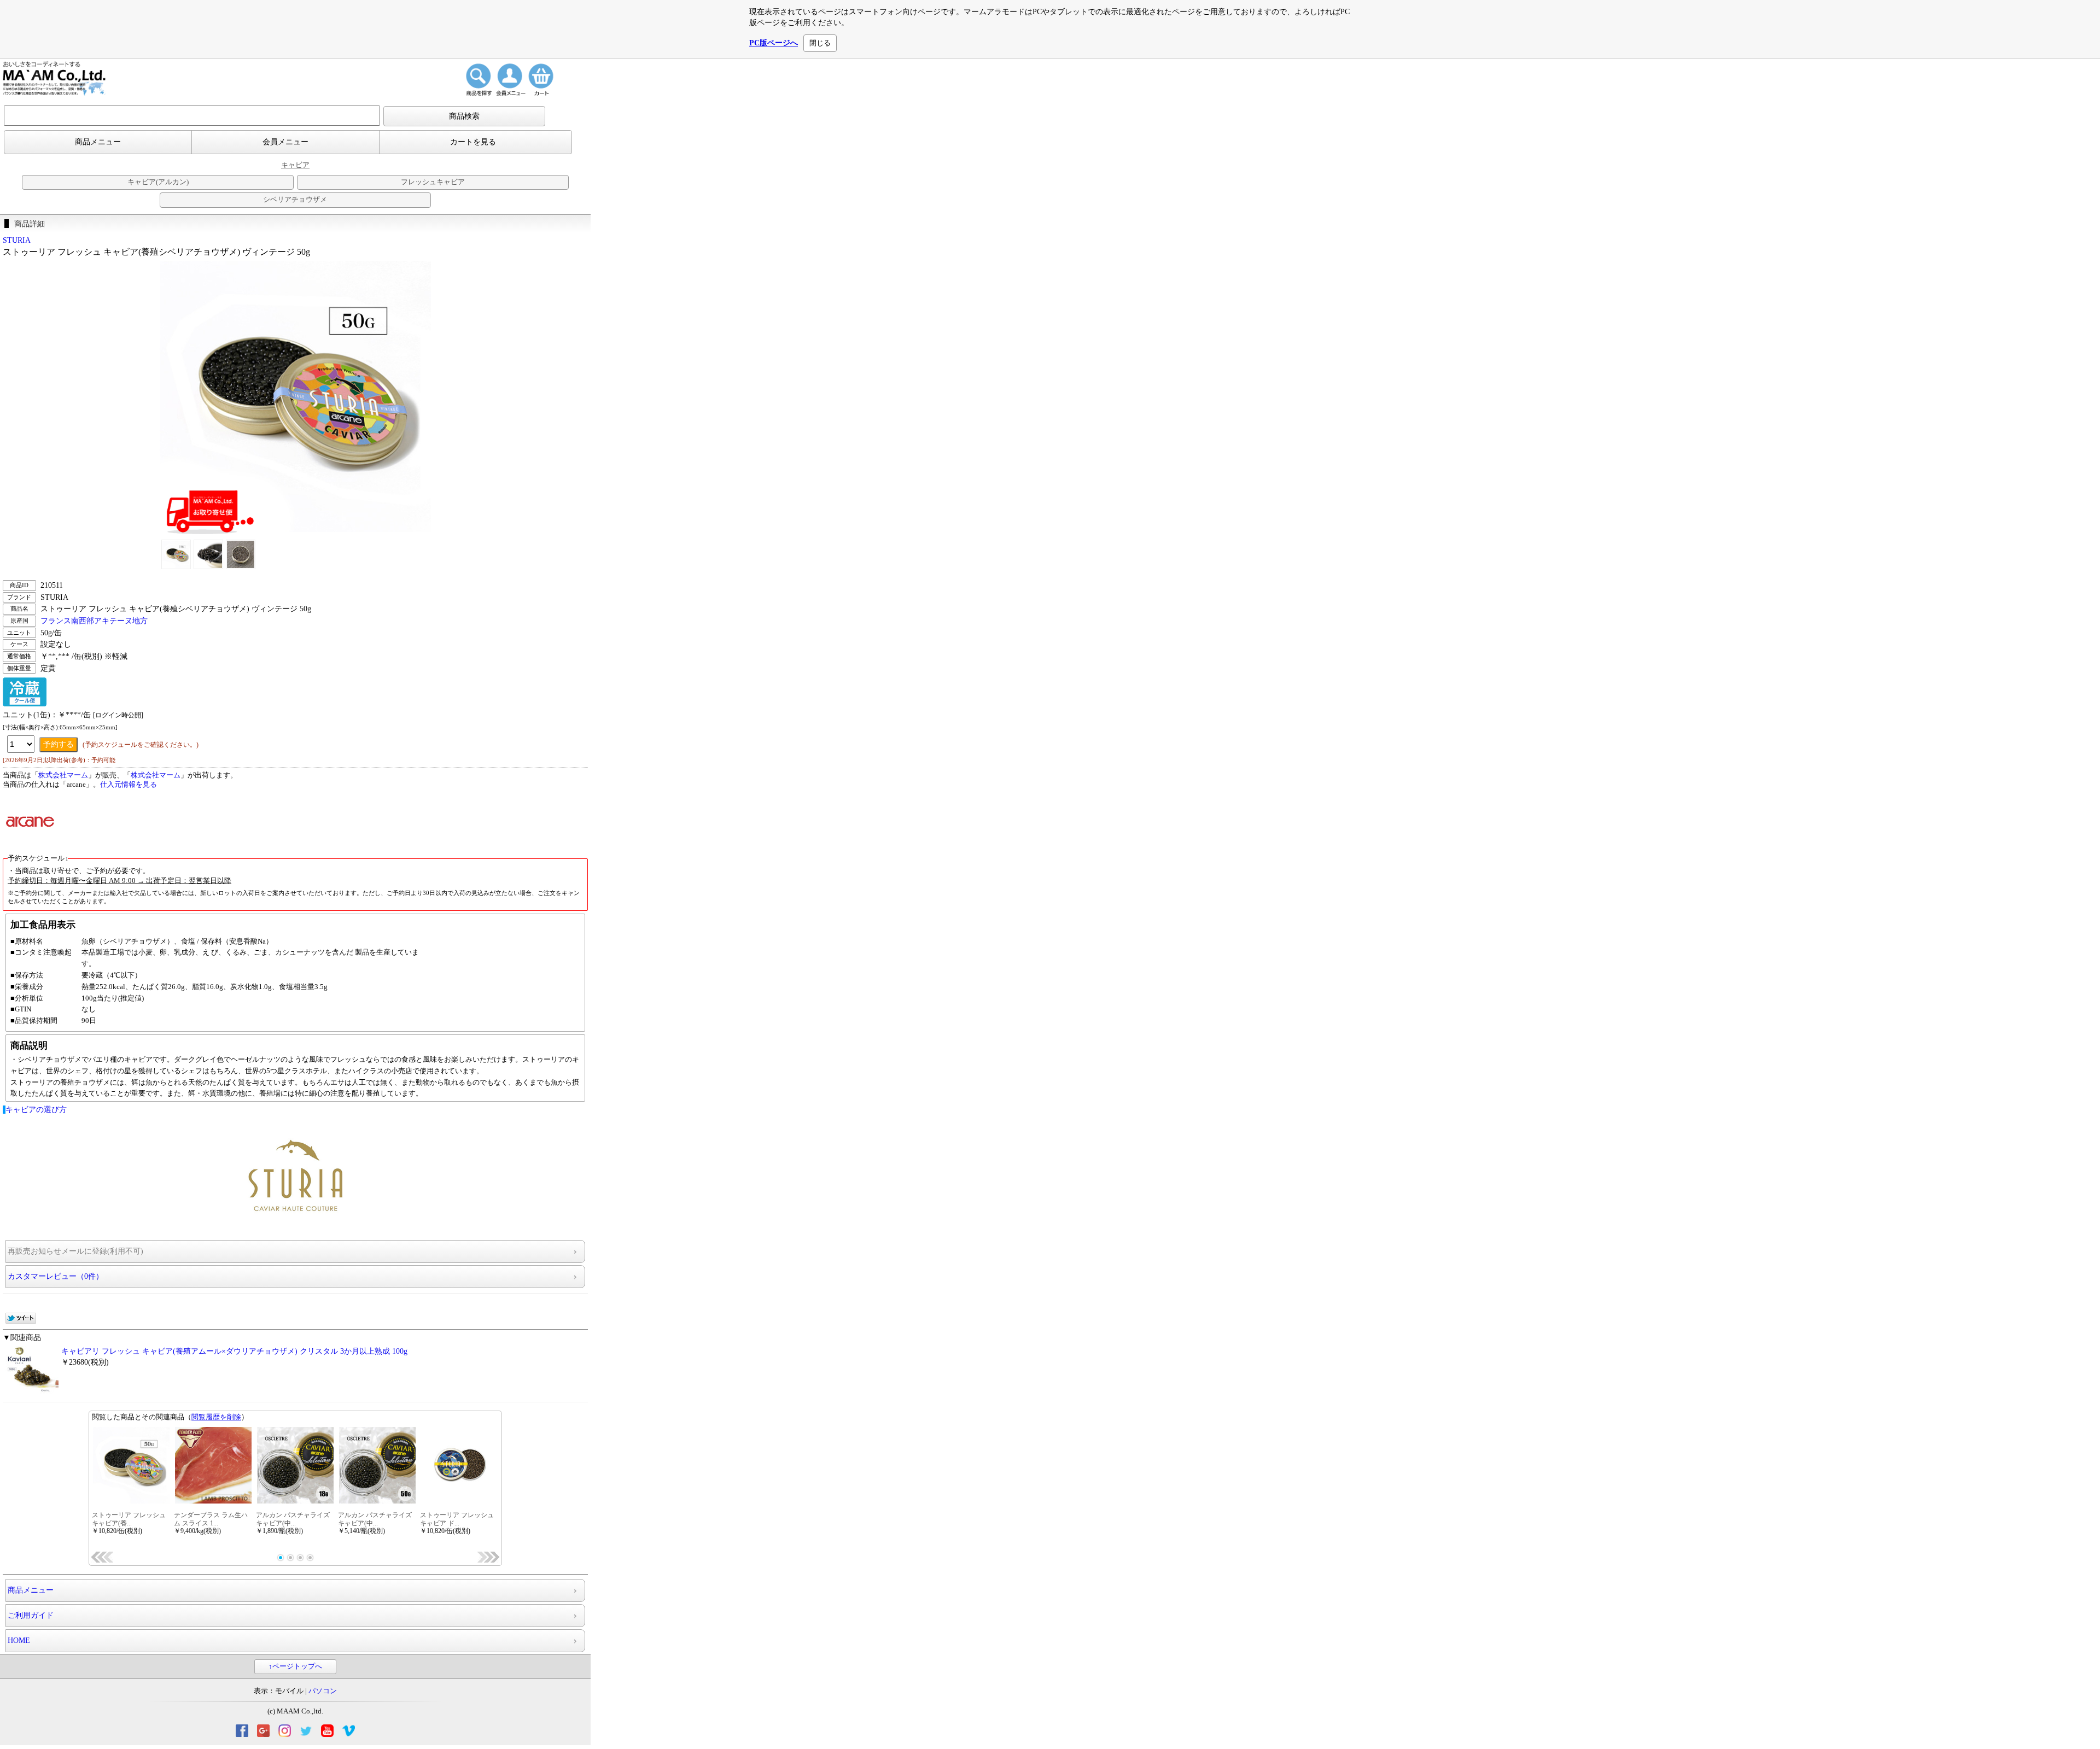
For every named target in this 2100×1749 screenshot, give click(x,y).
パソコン (323, 1691)
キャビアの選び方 (36, 1110)
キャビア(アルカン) (158, 182)
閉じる (820, 43)
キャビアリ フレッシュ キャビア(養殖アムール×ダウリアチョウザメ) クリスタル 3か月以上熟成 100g (234, 1351)
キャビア (295, 165)
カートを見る (473, 142)
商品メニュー (98, 142)
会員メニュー (285, 142)
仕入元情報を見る (129, 785)
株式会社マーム (63, 775)
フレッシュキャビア (433, 182)
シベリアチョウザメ (295, 200)
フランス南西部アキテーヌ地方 (94, 621)
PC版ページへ (774, 43)
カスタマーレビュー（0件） (56, 1276)
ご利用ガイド (31, 1615)
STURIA (17, 240)
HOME (19, 1640)
